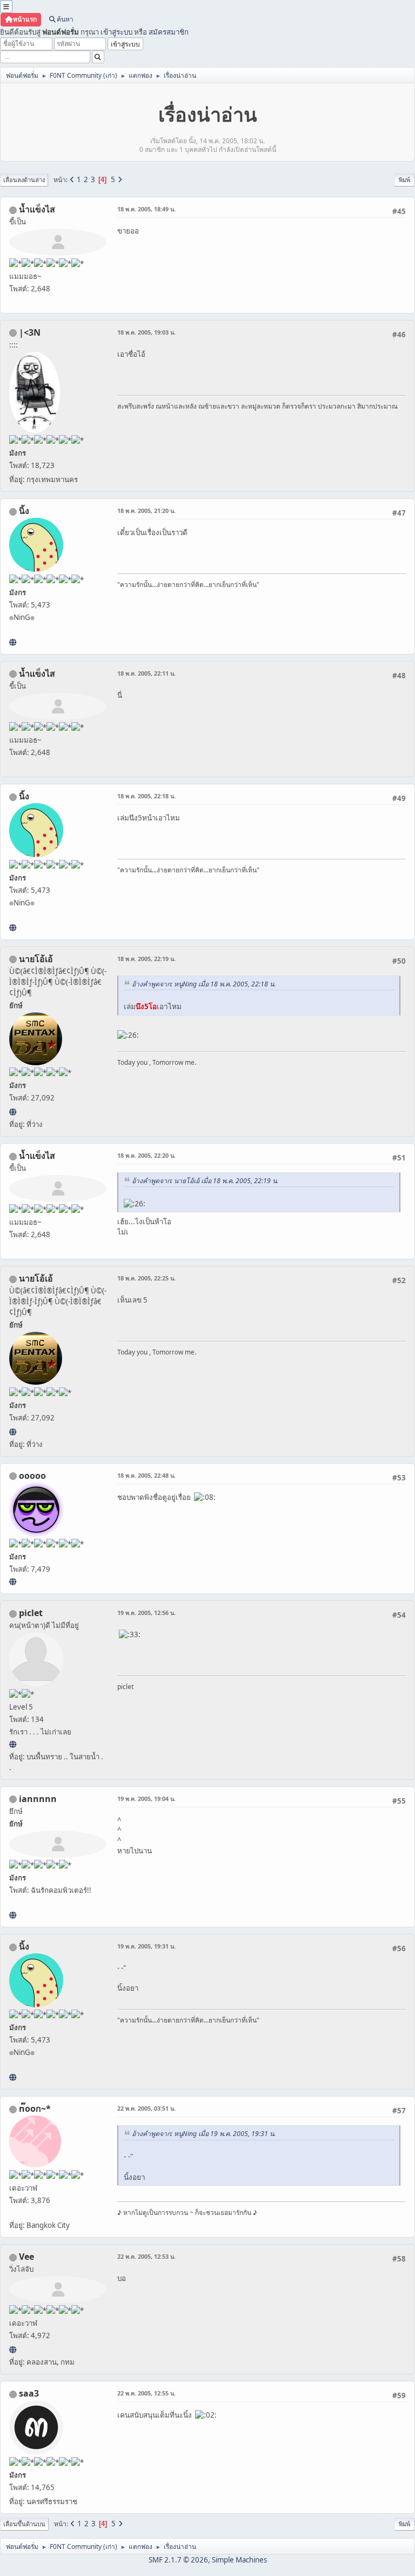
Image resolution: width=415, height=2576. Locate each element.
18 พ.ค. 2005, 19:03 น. (146, 332)
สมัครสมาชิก (169, 32)
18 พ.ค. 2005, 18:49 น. (146, 209)
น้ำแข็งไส (37, 209)
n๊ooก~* (35, 2108)
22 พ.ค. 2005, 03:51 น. (146, 2108)
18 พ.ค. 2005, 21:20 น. (146, 510)
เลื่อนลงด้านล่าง (24, 180)
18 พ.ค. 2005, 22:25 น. (146, 1278)
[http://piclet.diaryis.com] (13, 1744)
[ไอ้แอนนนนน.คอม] (13, 1915)
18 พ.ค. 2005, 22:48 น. (146, 1475)
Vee (26, 2257)
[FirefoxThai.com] (13, 1581)
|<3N (30, 332)
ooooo (32, 1476)
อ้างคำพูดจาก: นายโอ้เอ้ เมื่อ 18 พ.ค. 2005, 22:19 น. (205, 1181)
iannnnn (38, 1799)
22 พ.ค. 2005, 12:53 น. (146, 2256)
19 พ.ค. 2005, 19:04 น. (146, 1798)
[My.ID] (13, 642)
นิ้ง (24, 511)
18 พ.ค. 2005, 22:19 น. (146, 959)
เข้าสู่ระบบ (116, 32)
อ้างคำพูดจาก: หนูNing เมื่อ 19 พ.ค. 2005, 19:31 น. (204, 2134)
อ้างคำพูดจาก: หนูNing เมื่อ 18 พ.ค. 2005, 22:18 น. (204, 984)
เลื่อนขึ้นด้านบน (24, 2524)
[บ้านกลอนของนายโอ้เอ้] (13, 1112)
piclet (31, 1613)
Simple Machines (239, 2560)
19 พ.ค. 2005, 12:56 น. (146, 1613)
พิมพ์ (404, 180)
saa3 (29, 2393)
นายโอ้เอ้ (36, 959)
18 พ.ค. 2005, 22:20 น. (146, 1155)
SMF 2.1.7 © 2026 (178, 2560)
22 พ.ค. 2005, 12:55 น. (146, 2393)
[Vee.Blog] (13, 2350)
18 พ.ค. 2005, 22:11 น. (146, 673)
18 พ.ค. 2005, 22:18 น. (146, 796)
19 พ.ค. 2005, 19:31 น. (146, 1946)
